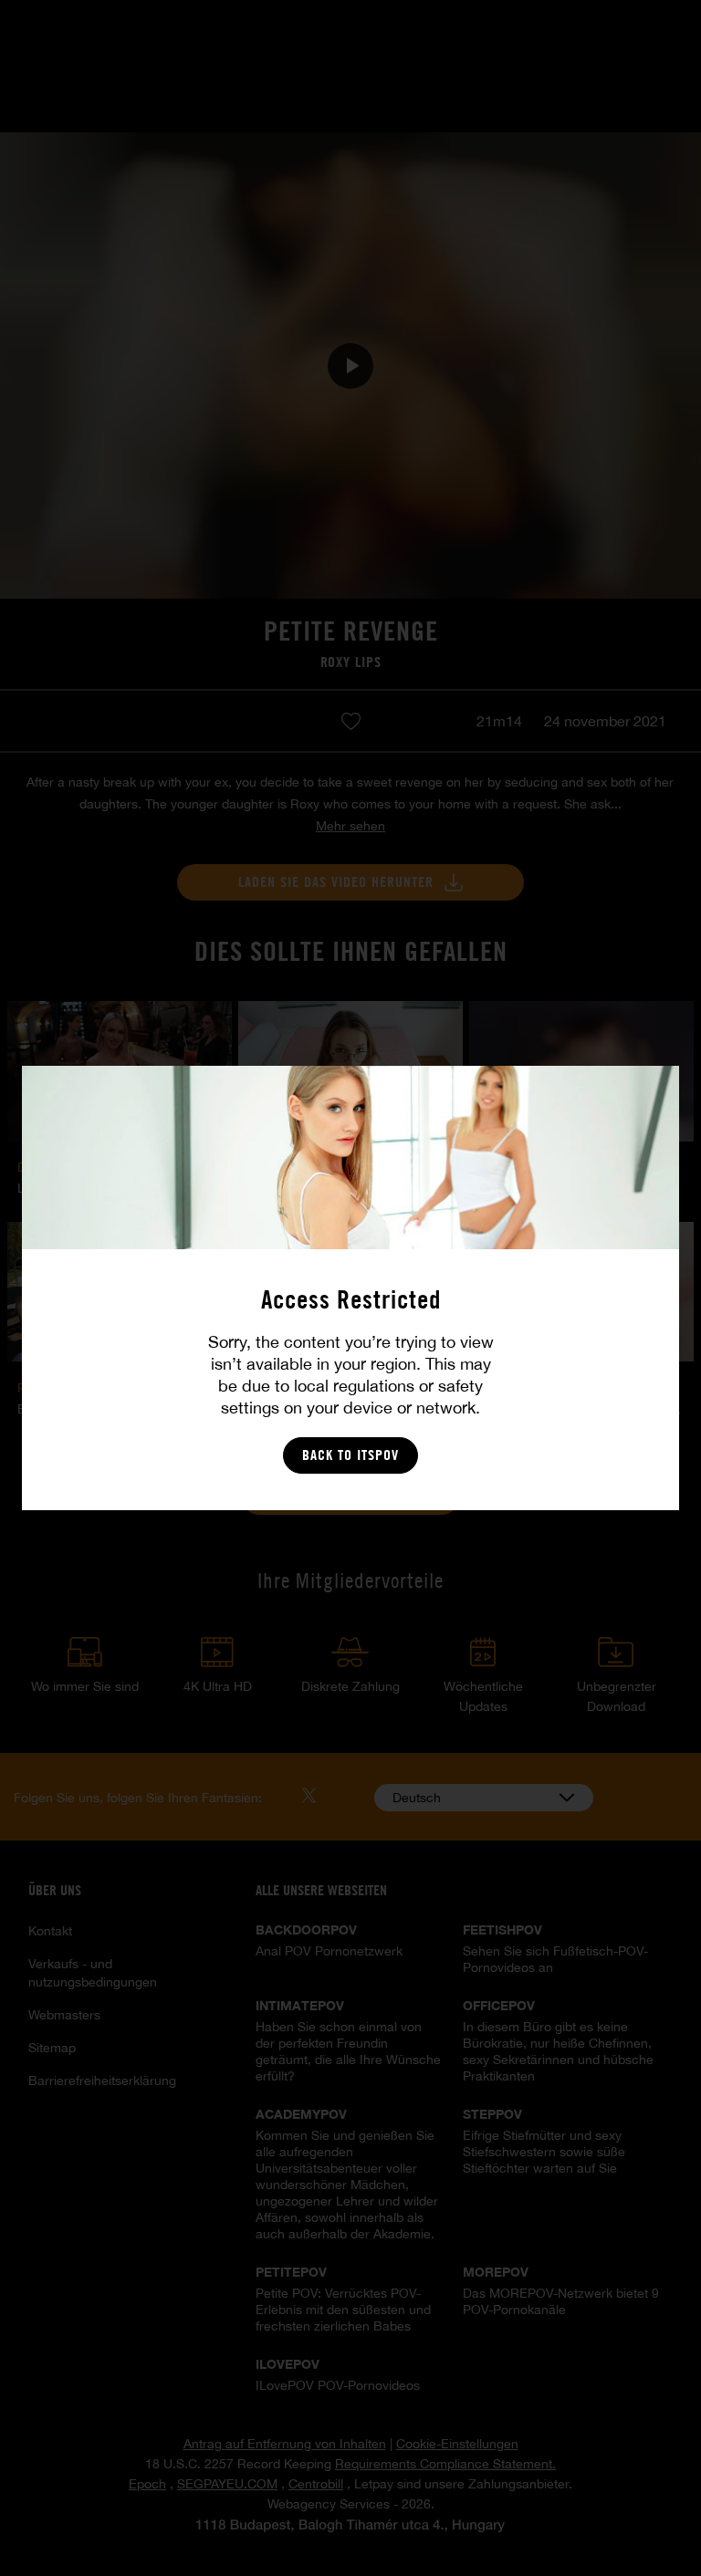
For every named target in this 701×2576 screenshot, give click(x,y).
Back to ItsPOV (350, 1455)
